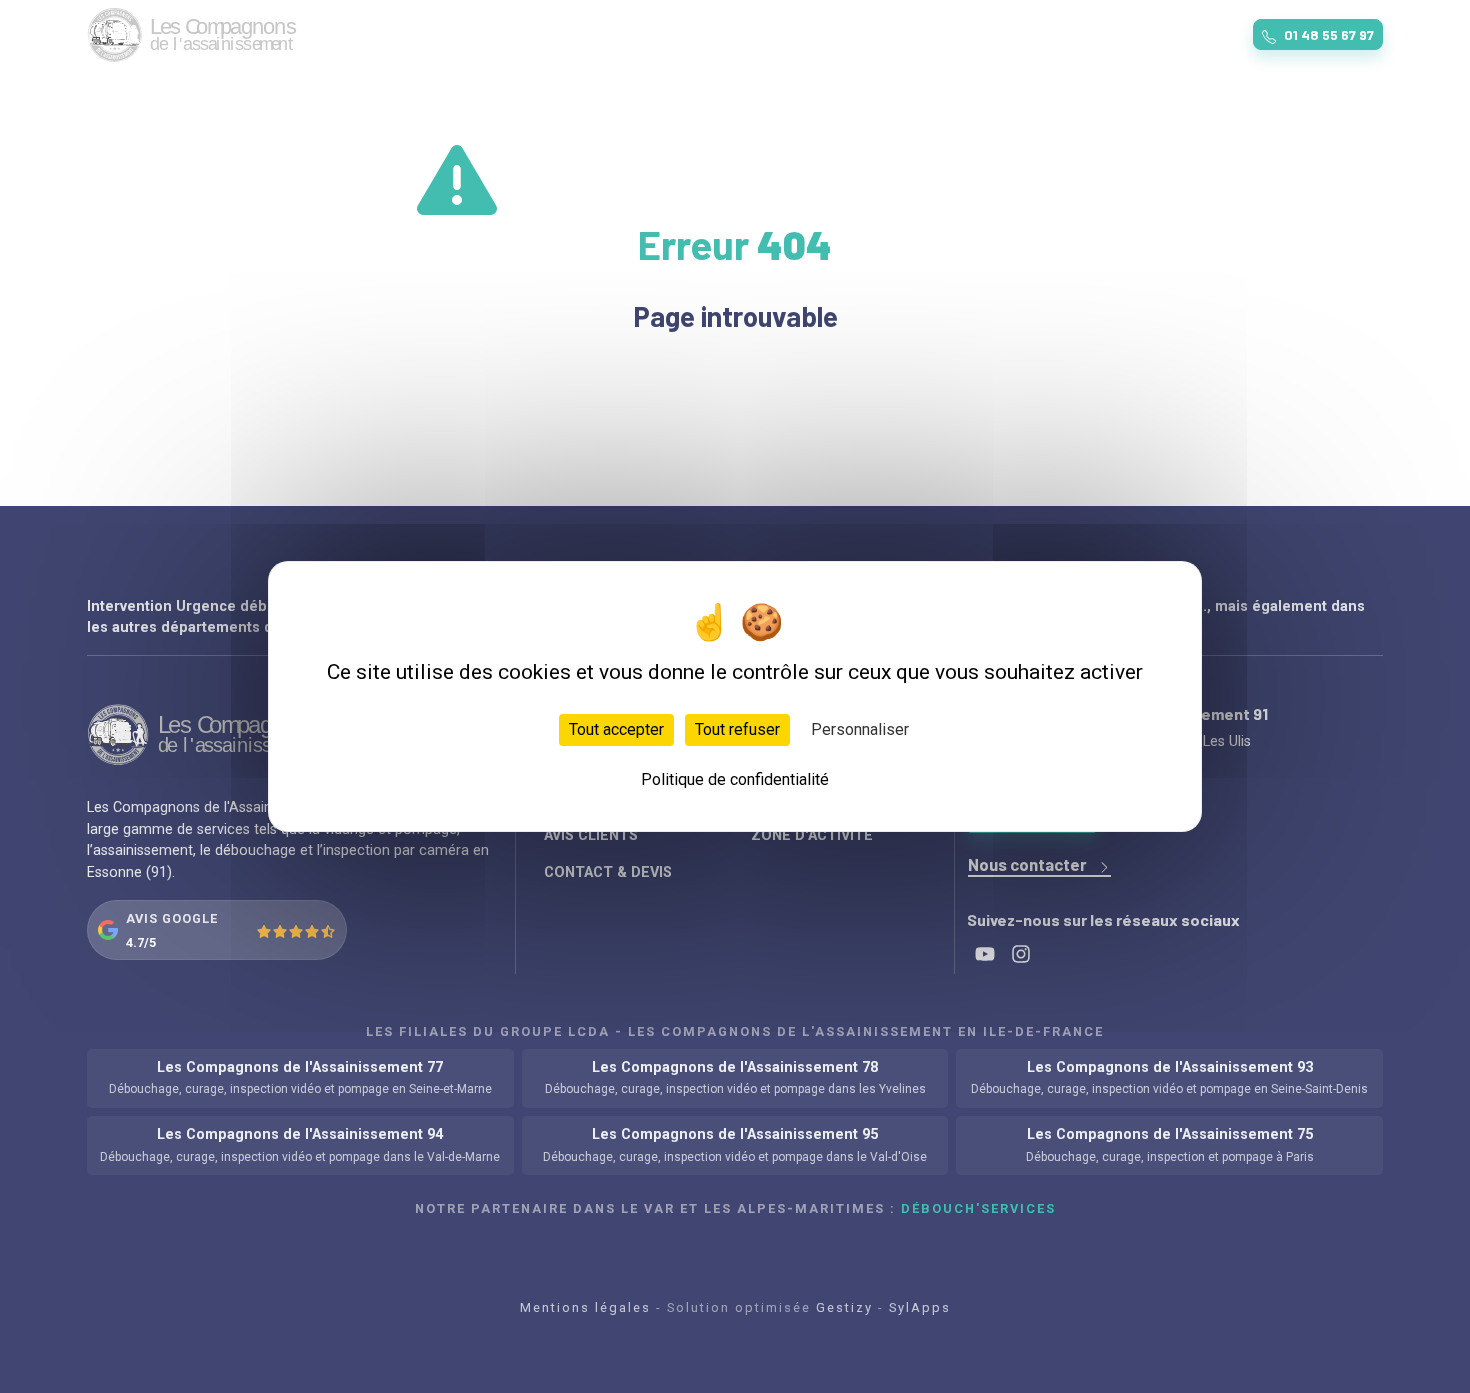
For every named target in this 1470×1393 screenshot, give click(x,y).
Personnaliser (860, 729)
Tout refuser (737, 729)
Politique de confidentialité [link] (735, 779)
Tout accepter (616, 729)
